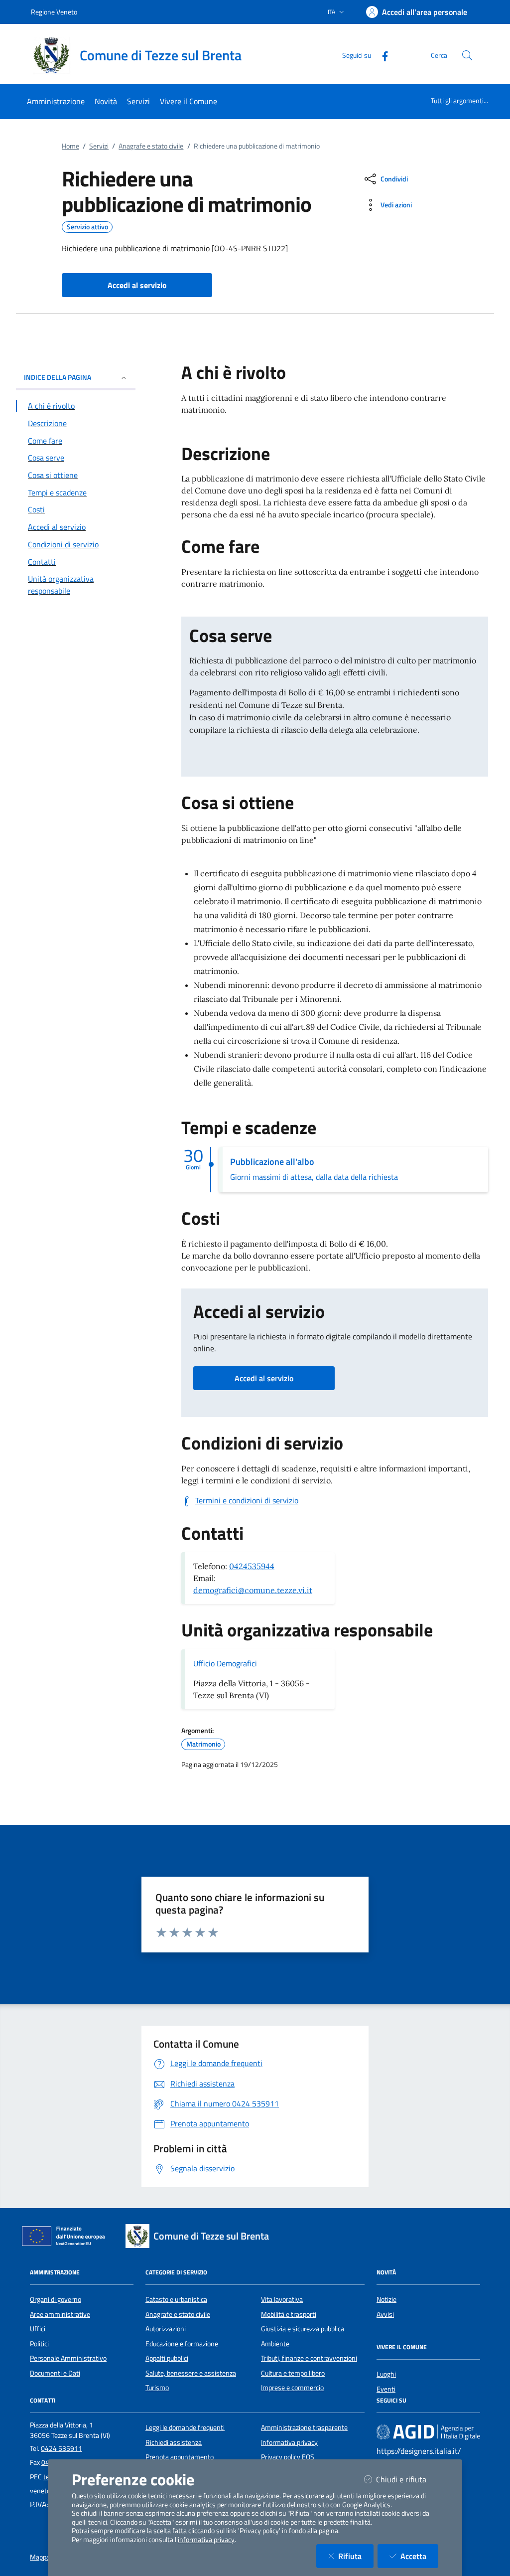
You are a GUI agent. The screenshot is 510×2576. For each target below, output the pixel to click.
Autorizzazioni (166, 2329)
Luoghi (386, 2374)
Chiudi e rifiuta (407, 2479)
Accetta (419, 2556)
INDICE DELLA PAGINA (58, 377)
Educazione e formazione (182, 2344)
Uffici (38, 2329)
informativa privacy (206, 2540)
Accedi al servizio (264, 1378)
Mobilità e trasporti (289, 2314)
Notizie (386, 2299)
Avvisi (385, 2314)
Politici (39, 2344)
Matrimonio (203, 1744)
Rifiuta (356, 2556)
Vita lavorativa (282, 2299)
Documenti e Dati (55, 2373)
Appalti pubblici (167, 2358)
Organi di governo (56, 2299)
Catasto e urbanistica (176, 2299)
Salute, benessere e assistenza (191, 2373)
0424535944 (252, 1566)
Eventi (386, 2389)
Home (70, 146)
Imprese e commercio (292, 2388)
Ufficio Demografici (225, 1663)
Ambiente (275, 2344)
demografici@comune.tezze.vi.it (253, 1590)
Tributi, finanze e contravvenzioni (309, 2358)
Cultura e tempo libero (293, 2373)
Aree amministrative (60, 2314)
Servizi (99, 146)
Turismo (157, 2388)
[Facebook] (381, 55)
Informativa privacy (289, 2442)
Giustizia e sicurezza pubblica (303, 2329)
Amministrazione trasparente (304, 2427)
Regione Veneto (54, 12)
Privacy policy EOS (288, 2457)
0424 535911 (62, 2448)
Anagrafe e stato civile (151, 146)
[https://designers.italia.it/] (428, 2432)
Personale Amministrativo (68, 2358)
